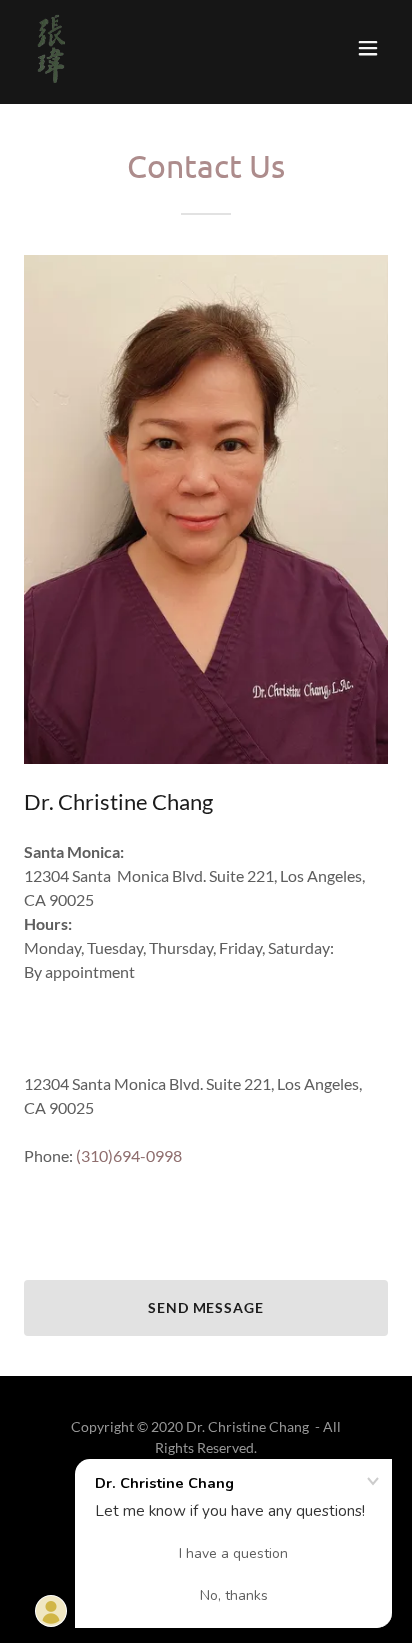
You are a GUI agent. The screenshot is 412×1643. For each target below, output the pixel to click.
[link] (51, 48)
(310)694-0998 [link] (129, 1155)
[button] (368, 48)
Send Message (206, 1307)
